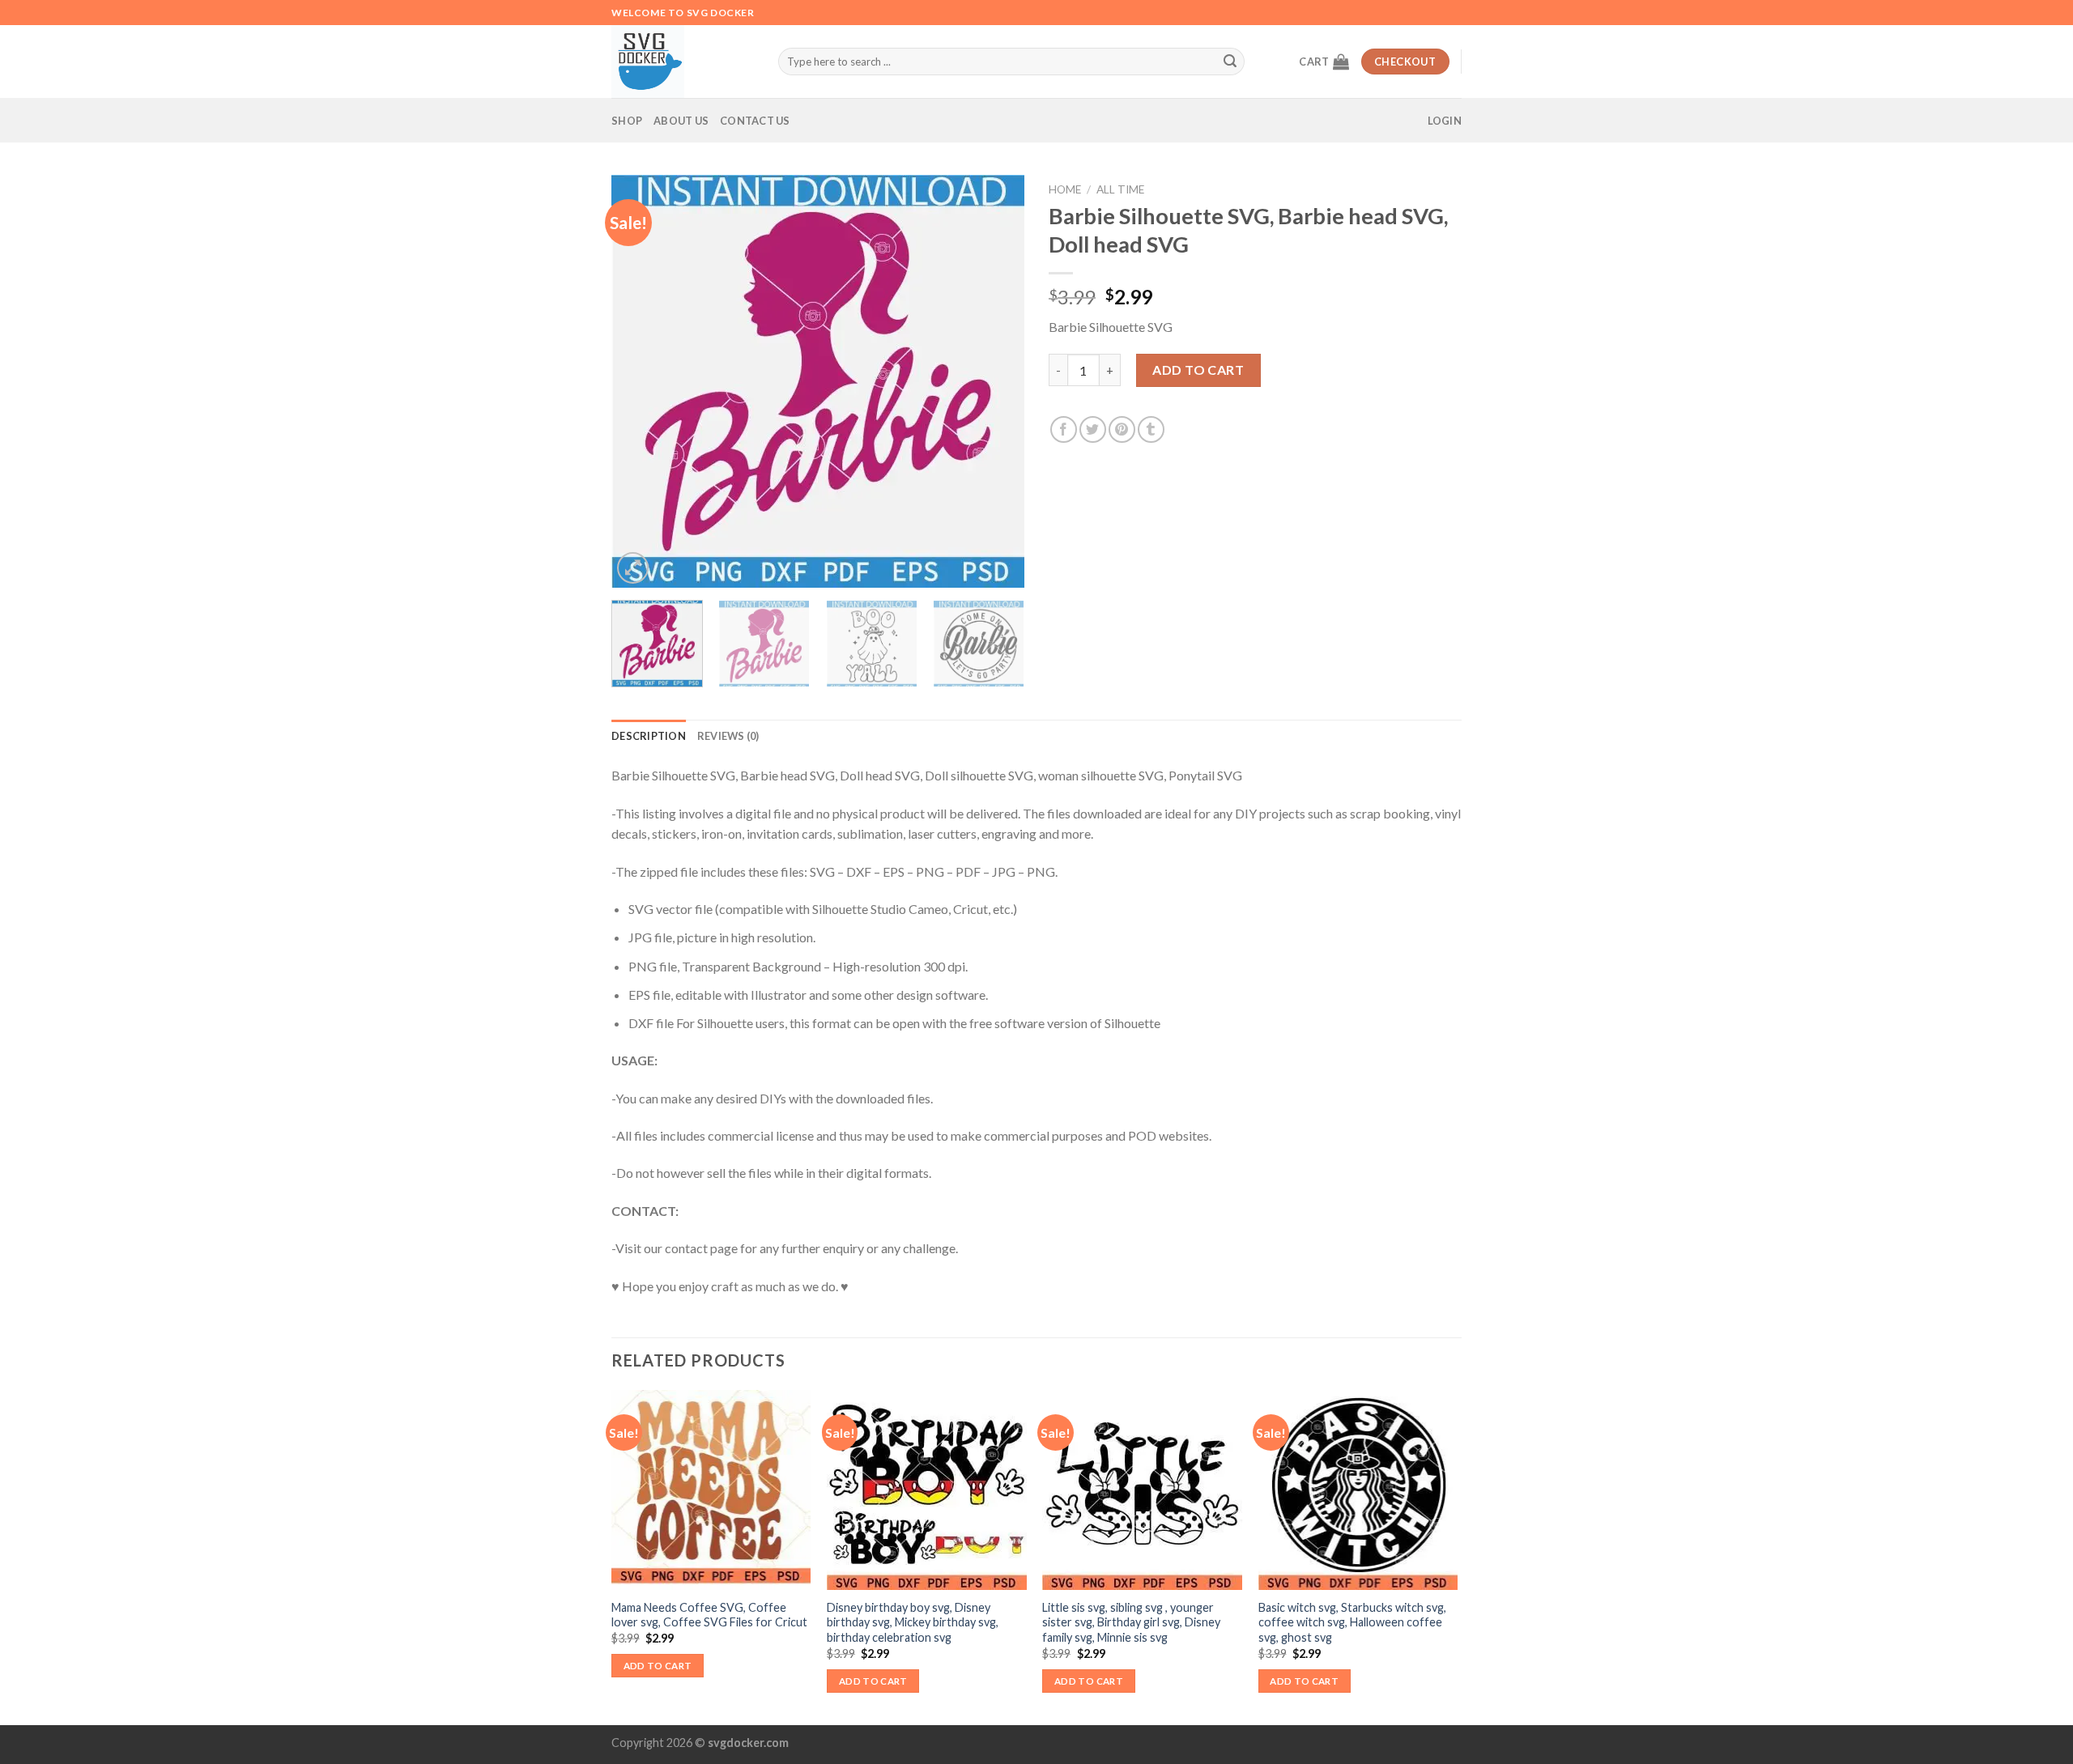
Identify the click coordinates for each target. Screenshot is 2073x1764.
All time (1120, 189)
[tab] (649, 736)
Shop (627, 121)
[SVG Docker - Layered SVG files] (683, 62)
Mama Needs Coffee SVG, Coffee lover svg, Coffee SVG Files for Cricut (709, 1615)
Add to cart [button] (658, 1666)
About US (681, 121)
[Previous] (640, 381)
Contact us (755, 121)
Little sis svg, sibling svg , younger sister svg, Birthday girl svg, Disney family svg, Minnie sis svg (1131, 1622)
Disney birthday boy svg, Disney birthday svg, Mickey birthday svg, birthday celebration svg (913, 1622)
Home (1065, 189)
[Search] (1230, 62)
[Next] (996, 381)
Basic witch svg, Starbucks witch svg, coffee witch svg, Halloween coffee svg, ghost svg (1352, 1622)
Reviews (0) (728, 736)
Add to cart (1198, 370)
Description (649, 736)
